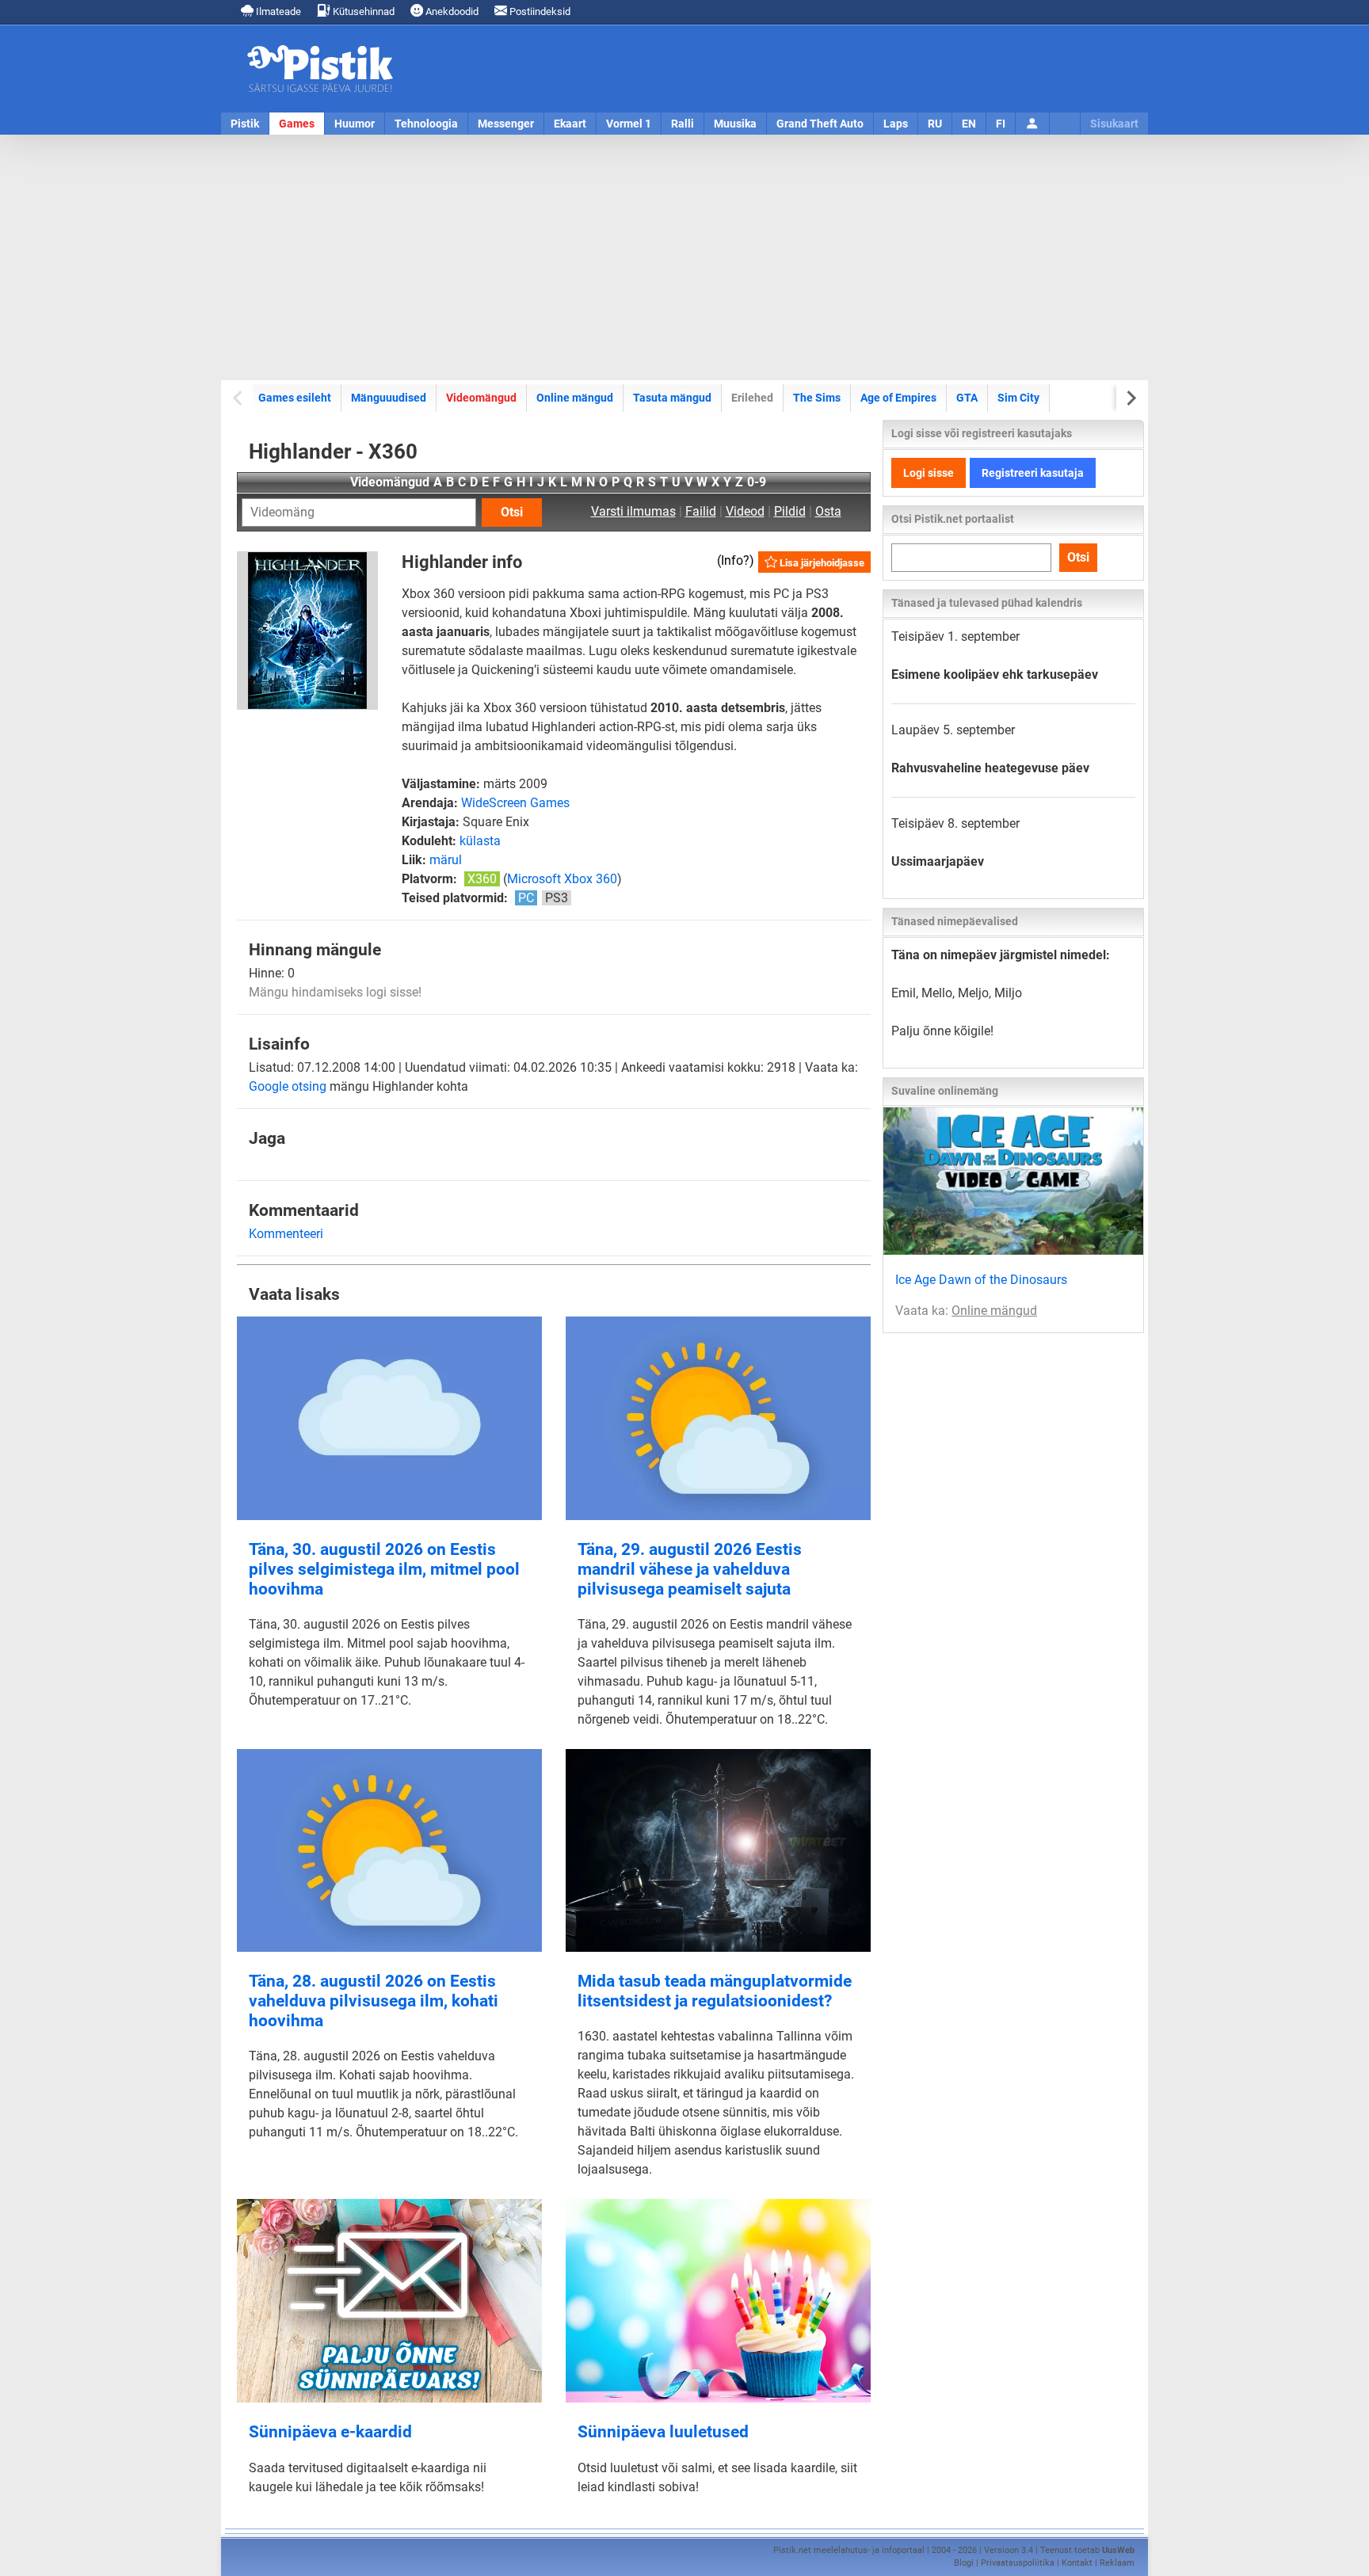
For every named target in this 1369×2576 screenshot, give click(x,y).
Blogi (964, 2563)
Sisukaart (1114, 124)
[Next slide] (1130, 398)
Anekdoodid (451, 11)
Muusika (735, 124)
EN (969, 124)
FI (1001, 124)
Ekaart (570, 124)
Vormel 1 (629, 124)
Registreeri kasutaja (1033, 473)
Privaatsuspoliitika (1018, 2563)
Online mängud (575, 398)
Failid (701, 511)
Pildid (790, 511)
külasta (480, 841)
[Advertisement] (684, 257)
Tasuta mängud (672, 398)
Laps (896, 124)
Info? (735, 560)
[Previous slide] (239, 398)
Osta (828, 511)
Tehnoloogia (426, 124)
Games (297, 124)
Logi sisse (929, 473)
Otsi (512, 512)
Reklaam (1117, 2563)
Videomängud (481, 398)
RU (935, 124)
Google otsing (288, 1086)
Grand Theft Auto (820, 124)
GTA (967, 398)
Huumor (355, 124)
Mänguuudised (389, 398)
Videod (745, 511)
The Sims (817, 398)
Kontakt (1077, 2563)
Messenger (506, 124)
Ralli (683, 124)
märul (446, 860)
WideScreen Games (515, 803)
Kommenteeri (286, 1234)
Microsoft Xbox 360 (562, 879)
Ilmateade (277, 11)
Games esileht (295, 398)
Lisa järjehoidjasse (821, 563)
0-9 (757, 482)
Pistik (245, 124)
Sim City (1018, 398)
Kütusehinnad (362, 11)
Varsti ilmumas (633, 511)
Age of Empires (898, 398)
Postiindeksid (539, 11)
